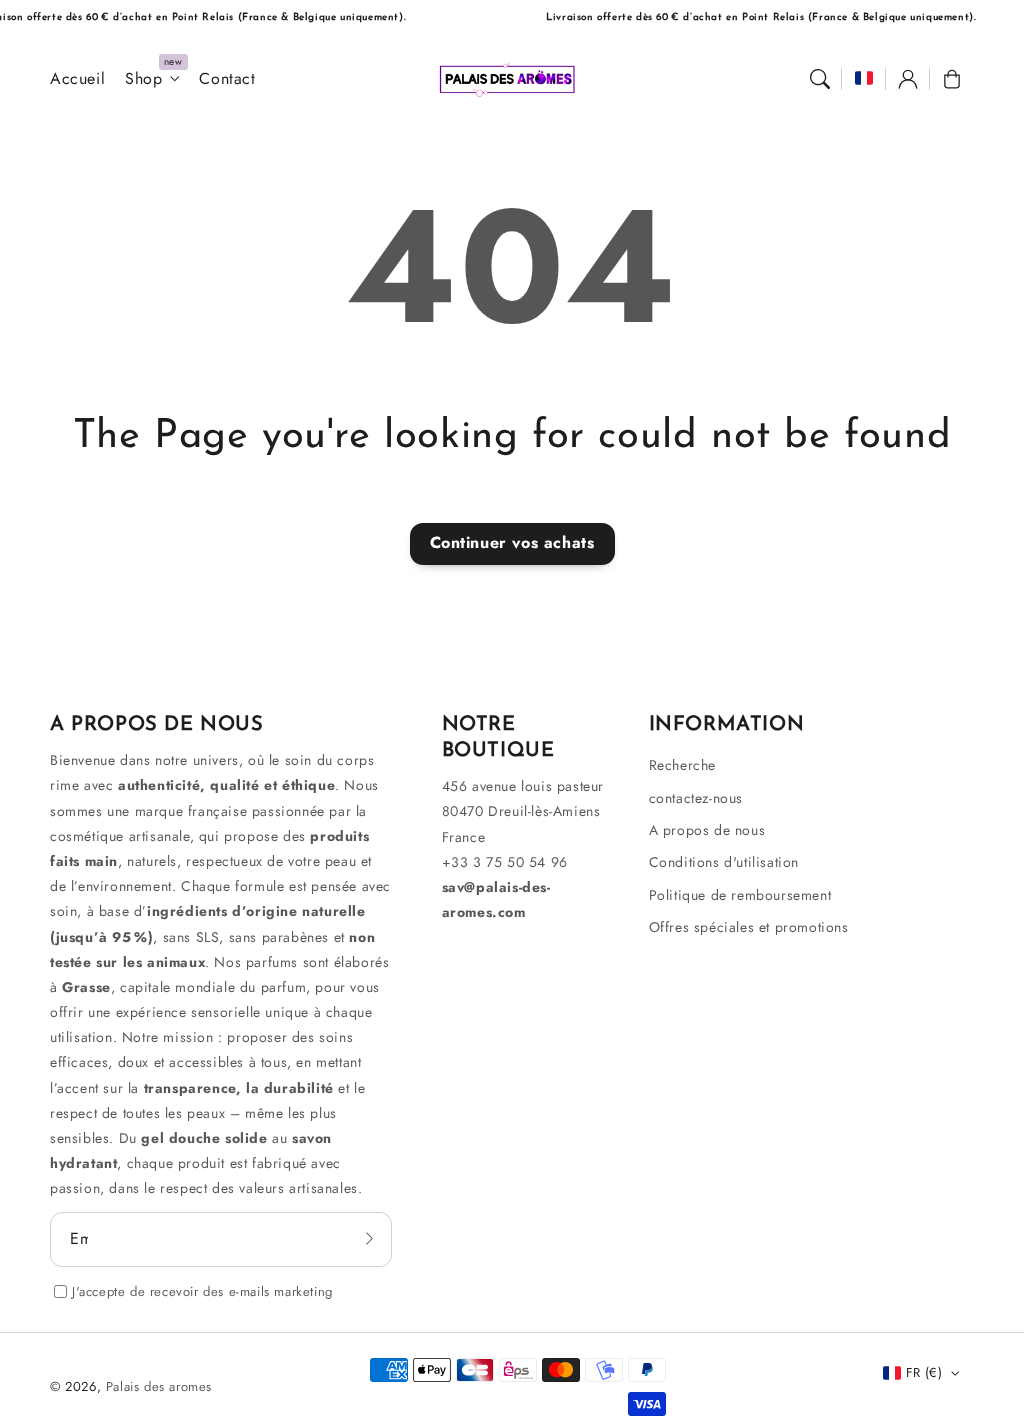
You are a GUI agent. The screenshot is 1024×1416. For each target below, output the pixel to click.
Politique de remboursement (740, 895)
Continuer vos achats (512, 542)
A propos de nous (707, 830)
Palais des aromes (159, 1386)
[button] (820, 79)
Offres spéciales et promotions (749, 927)
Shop (143, 79)
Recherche (682, 765)
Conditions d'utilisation (724, 862)
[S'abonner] (370, 1239)
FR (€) (924, 1372)
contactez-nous (696, 798)
